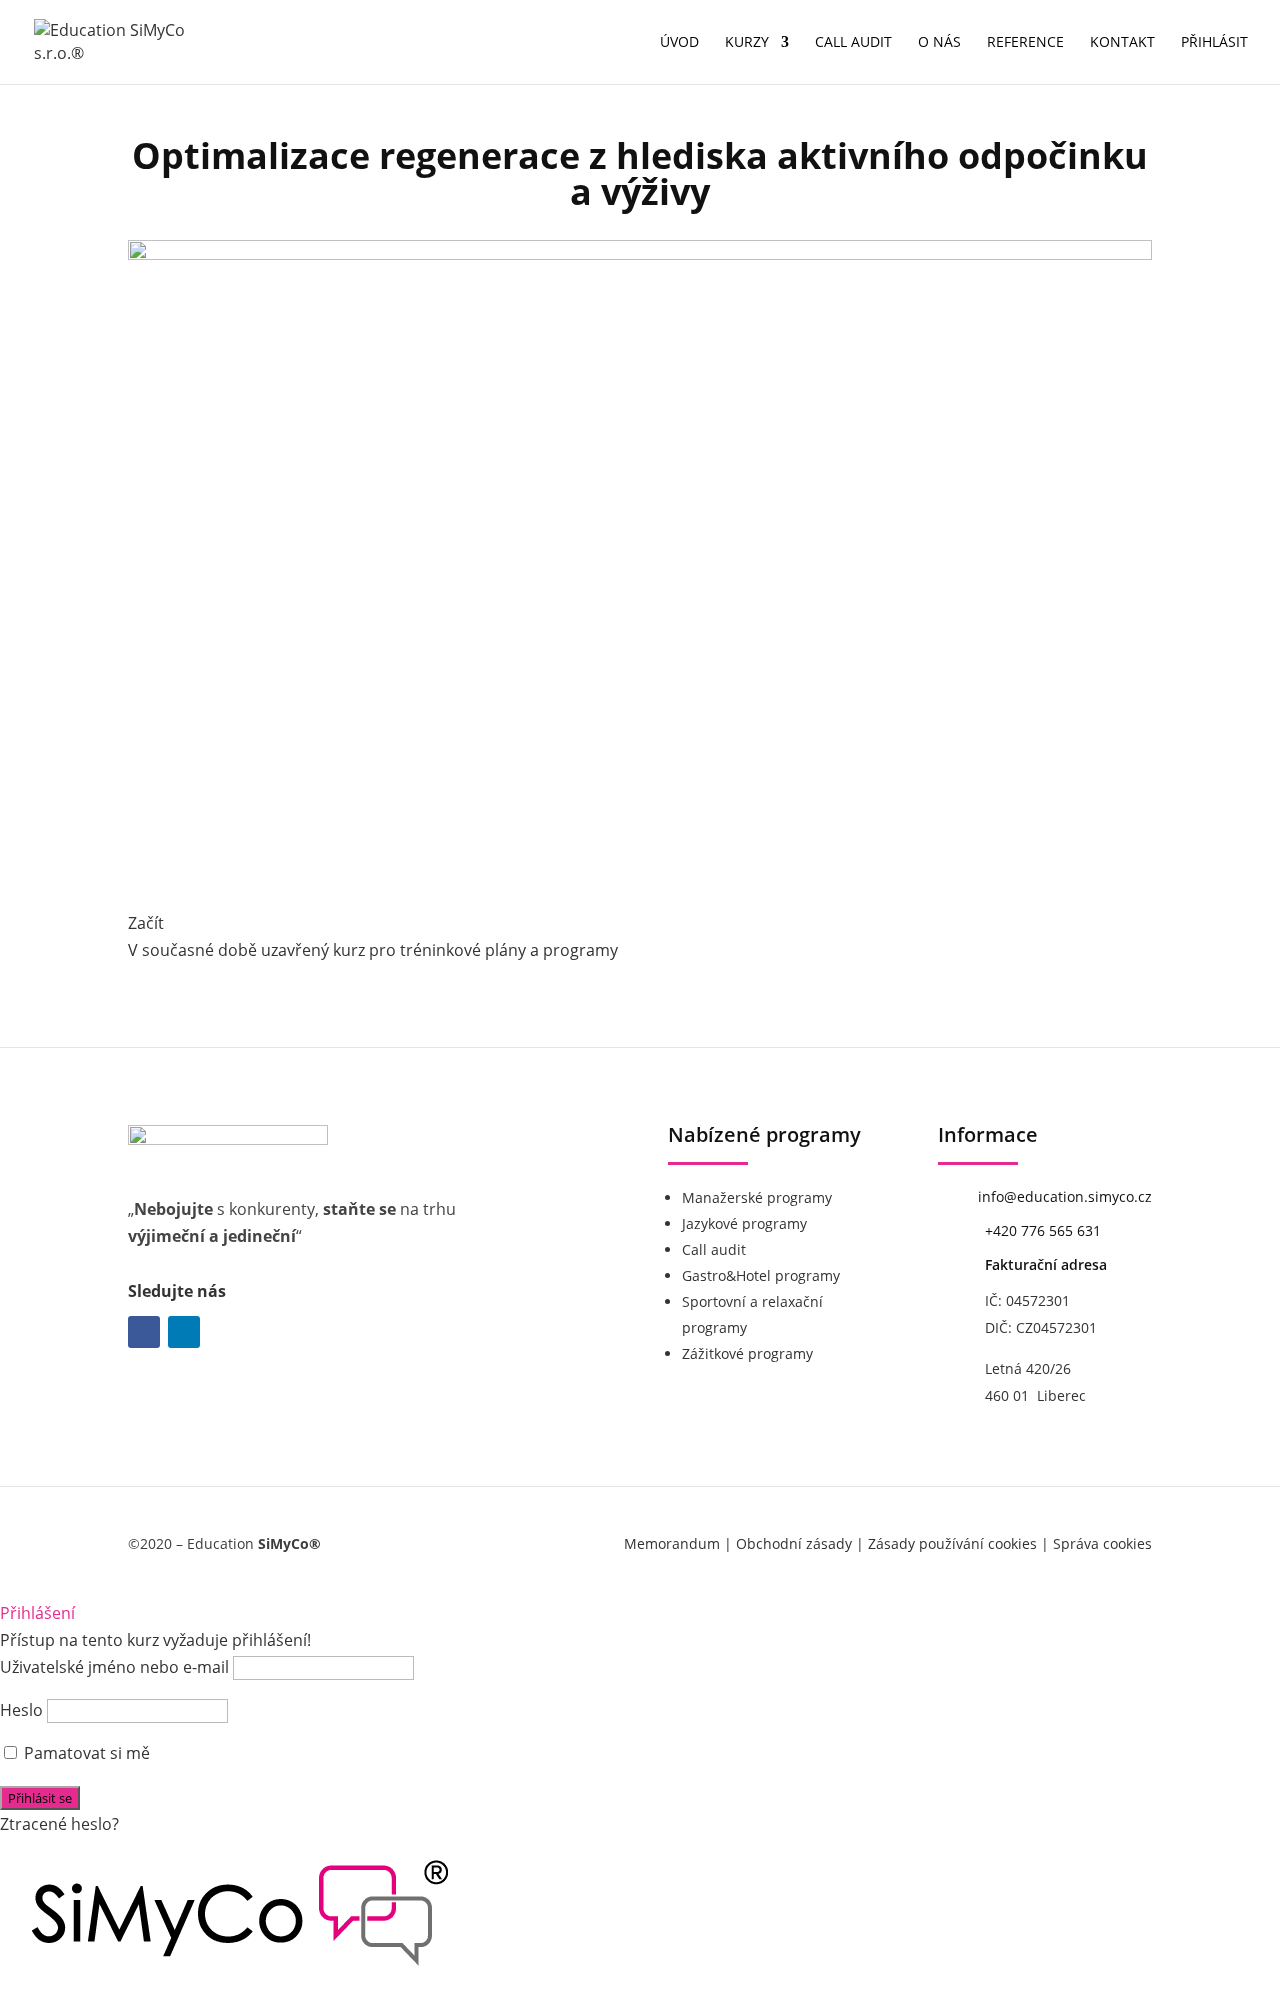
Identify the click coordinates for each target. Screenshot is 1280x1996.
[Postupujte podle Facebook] (144, 1332)
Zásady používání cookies (952, 1543)
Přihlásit (1214, 43)
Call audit (853, 43)
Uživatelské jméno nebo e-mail (114, 1667)
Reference (1025, 43)
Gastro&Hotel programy (761, 1275)
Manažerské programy (757, 1197)
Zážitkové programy (747, 1353)
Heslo (21, 1710)
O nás (939, 43)
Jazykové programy (744, 1223)
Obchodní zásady (794, 1543)
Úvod (679, 43)
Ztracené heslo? (59, 1824)
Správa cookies (1102, 1543)
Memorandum (672, 1543)
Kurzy (747, 43)
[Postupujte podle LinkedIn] (184, 1332)
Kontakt (1122, 43)
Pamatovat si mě (85, 1753)
